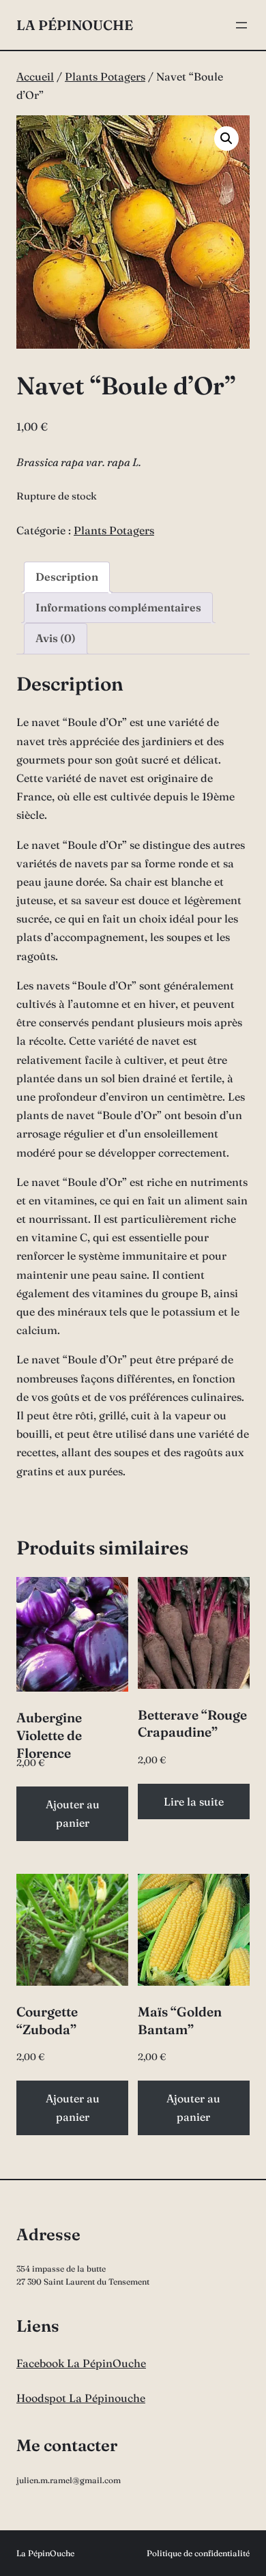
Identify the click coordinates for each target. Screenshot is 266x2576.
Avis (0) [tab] (56, 638)
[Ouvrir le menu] (241, 25)
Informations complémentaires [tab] (118, 607)
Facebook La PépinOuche (81, 2363)
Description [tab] (67, 577)
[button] (226, 139)
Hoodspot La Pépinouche (81, 2398)
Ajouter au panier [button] (73, 1813)
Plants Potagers (105, 76)
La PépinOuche (75, 25)
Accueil (35, 76)
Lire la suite (194, 1801)
